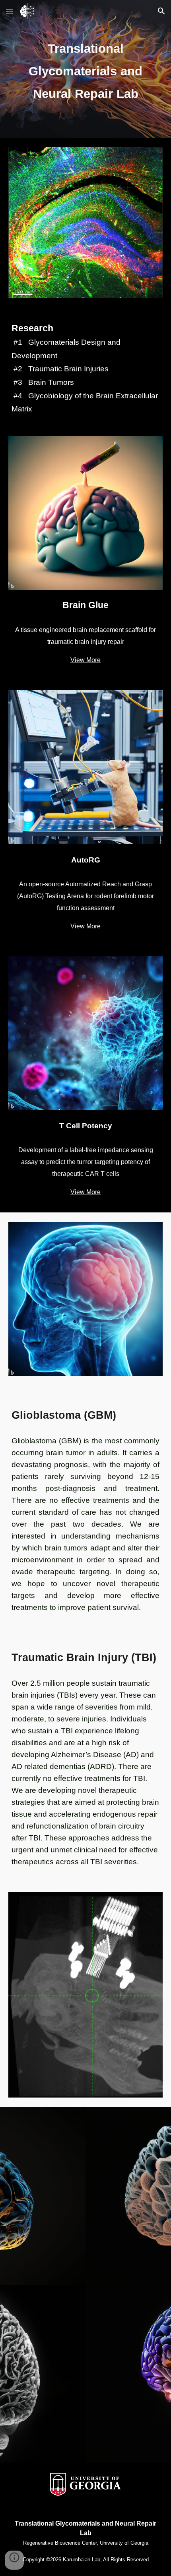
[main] (86, 69)
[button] (10, 11)
